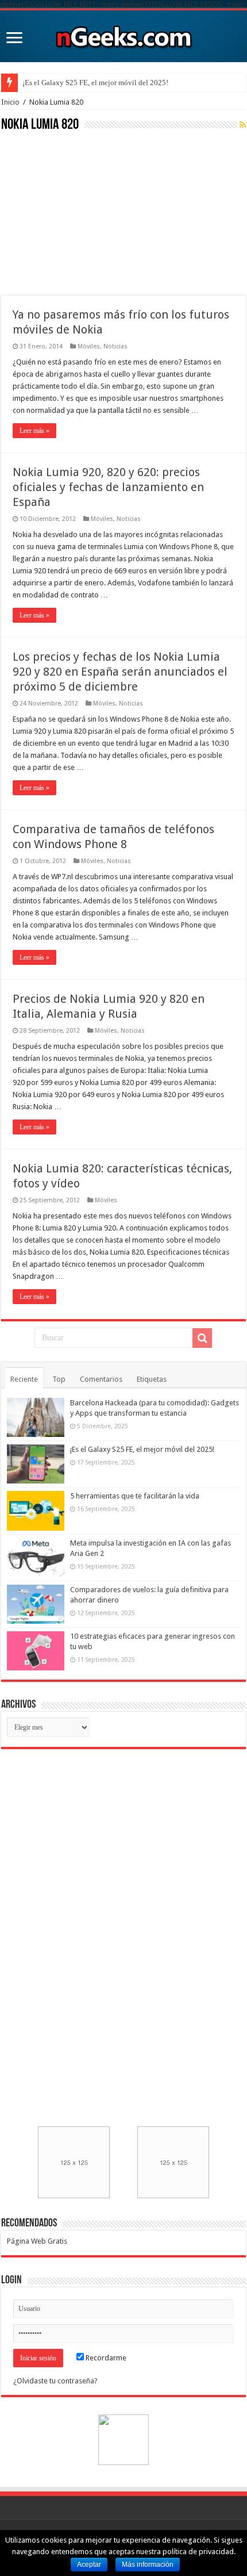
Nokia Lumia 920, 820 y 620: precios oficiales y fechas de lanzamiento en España (108, 487)
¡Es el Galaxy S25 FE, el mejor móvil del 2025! (95, 83)
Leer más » (34, 431)
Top (59, 1379)
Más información (148, 2564)
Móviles (89, 346)
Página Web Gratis (37, 2241)
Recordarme (105, 2358)
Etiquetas (152, 1379)
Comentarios (101, 1379)
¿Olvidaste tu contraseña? (55, 2381)
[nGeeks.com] (123, 34)
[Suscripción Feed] (243, 125)
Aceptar (89, 2564)
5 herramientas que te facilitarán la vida (135, 1496)
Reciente (24, 1379)
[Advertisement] (87, 212)
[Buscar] (202, 1338)
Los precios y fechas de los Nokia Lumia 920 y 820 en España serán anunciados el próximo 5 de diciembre (120, 672)
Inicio (10, 102)
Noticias (115, 346)
